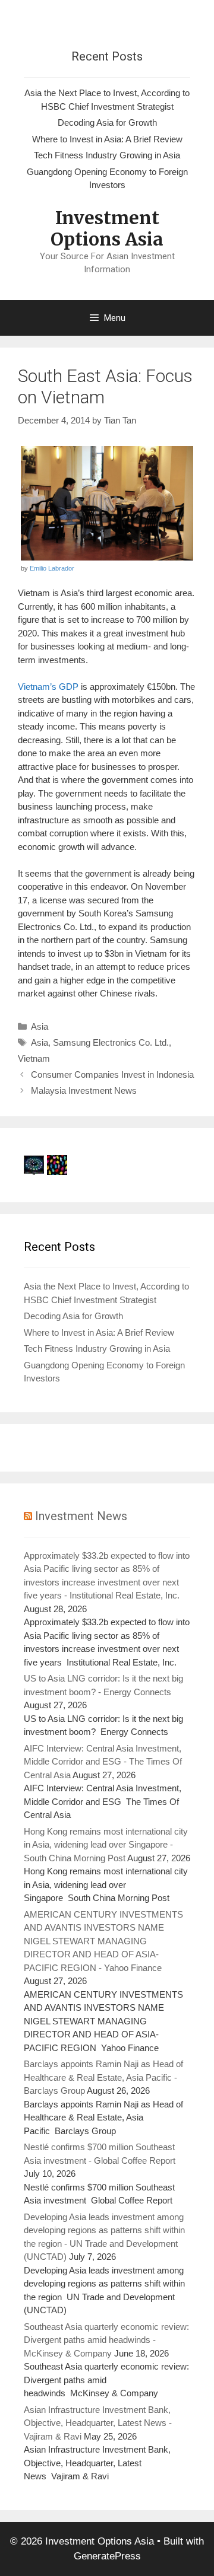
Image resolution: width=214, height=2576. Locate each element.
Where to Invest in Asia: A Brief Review (107, 139)
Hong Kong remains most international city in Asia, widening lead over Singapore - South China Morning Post (106, 1845)
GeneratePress (107, 2556)
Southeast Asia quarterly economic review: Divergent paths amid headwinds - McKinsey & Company (106, 2340)
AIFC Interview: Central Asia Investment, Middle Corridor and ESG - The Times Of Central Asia (103, 1762)
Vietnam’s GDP (48, 687)
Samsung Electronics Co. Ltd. (111, 1042)
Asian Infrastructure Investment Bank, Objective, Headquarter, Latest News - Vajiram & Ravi (98, 2423)
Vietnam (34, 1058)
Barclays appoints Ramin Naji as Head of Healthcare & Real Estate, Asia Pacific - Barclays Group (103, 2077)
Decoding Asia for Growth (107, 122)
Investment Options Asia (107, 228)
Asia (40, 1026)
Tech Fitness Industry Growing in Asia (107, 155)
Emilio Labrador (52, 568)
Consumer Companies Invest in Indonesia (112, 1074)
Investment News (81, 1516)
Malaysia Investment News (84, 1090)
